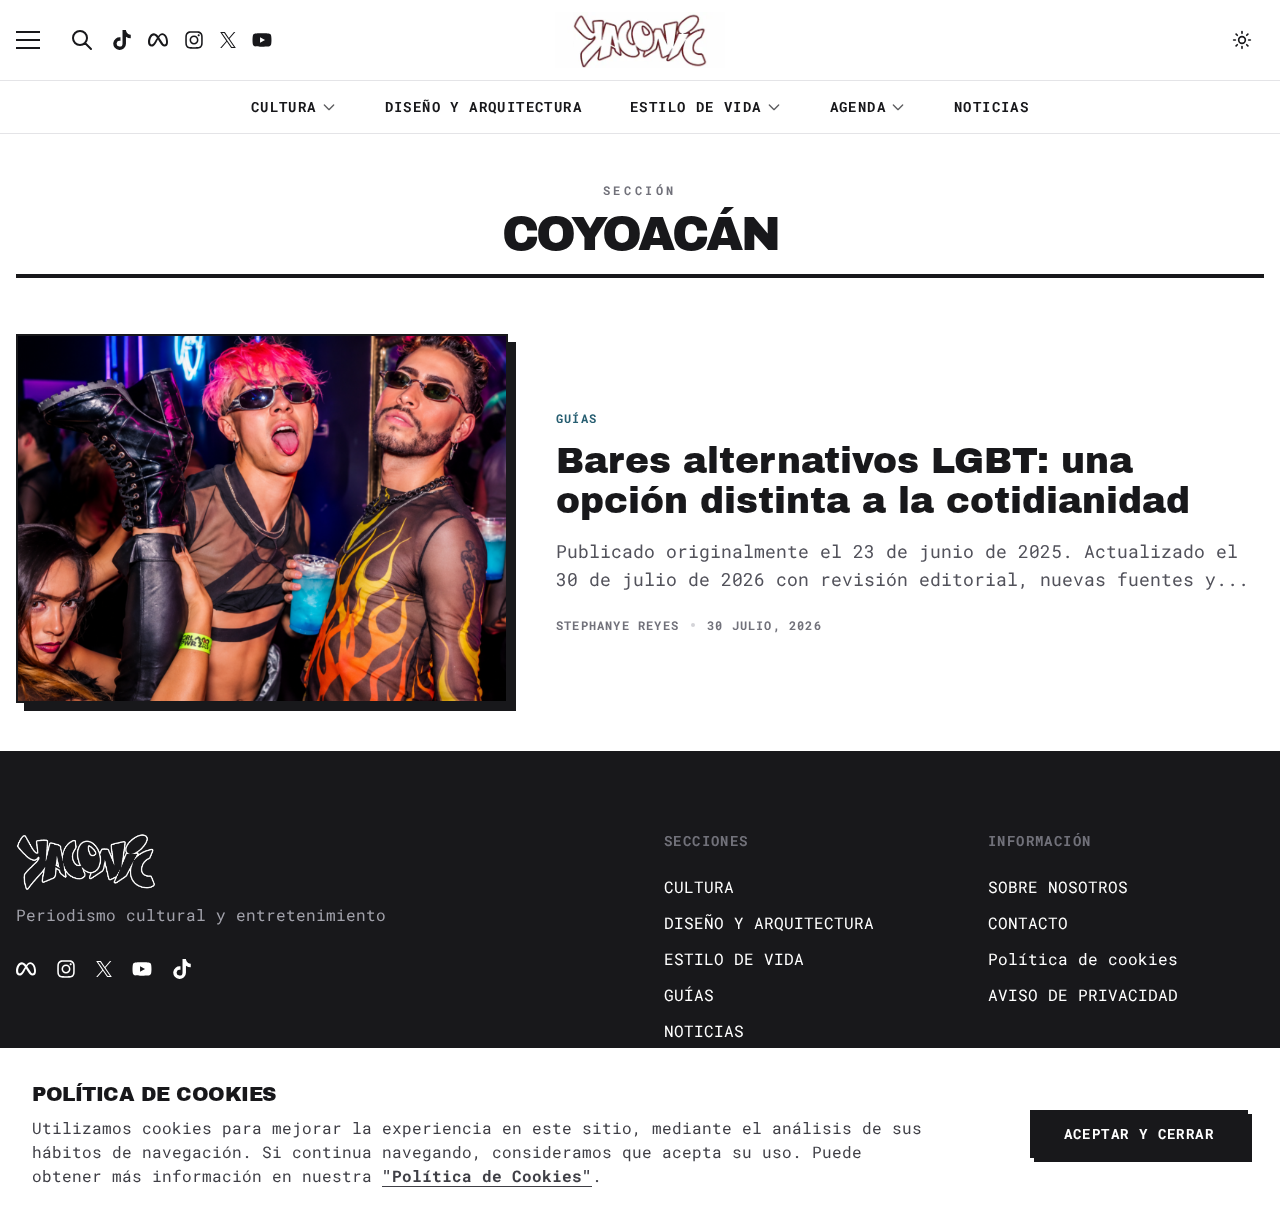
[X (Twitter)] (104, 969)
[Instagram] (194, 40)
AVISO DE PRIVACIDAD (1083, 994)
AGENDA (858, 106)
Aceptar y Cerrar (1139, 1133)
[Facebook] (158, 40)
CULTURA (284, 106)
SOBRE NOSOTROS (1058, 886)
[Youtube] (262, 40)
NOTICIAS (991, 106)
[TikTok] (122, 40)
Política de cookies (1083, 958)
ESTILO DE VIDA (696, 106)
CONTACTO (1028, 922)
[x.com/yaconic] (228, 40)
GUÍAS (689, 994)
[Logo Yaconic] (640, 40)
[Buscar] (82, 40)
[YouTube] (142, 969)
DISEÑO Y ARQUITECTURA (483, 106)
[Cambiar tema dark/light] (1242, 40)
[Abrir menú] (38, 40)
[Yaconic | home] (316, 861)
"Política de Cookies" (487, 1175)
